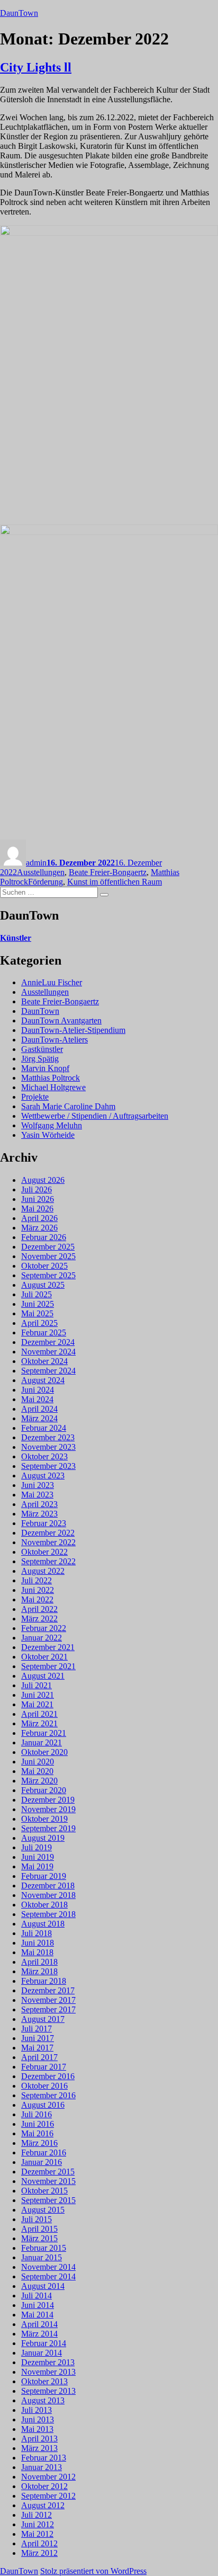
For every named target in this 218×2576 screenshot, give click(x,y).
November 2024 (48, 1352)
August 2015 (43, 2210)
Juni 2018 (38, 1943)
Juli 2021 (37, 1685)
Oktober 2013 (44, 2381)
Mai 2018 (37, 1952)
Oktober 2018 (44, 1905)
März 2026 (39, 1228)
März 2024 (39, 1418)
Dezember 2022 (48, 1533)
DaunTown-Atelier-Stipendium (73, 1030)
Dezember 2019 (48, 1800)
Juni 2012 (38, 2524)
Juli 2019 (37, 1847)
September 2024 (48, 1371)
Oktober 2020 (44, 1752)
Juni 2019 (38, 1857)
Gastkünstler (42, 1049)
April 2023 (39, 1504)
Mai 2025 (37, 1313)
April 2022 (39, 1609)
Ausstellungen (41, 872)
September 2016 (48, 2095)
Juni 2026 (38, 1199)
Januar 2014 (42, 2353)
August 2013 (43, 2400)
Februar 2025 (44, 1332)
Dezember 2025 (48, 1247)
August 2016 (43, 2105)
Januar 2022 (42, 1638)
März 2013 (39, 2448)
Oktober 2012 (44, 2486)
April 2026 (39, 1218)
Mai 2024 (37, 1399)
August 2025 (43, 1285)
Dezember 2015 (48, 2172)
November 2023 (48, 1447)
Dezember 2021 (48, 1647)
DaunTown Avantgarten (61, 1020)
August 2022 (43, 1571)
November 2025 (48, 1256)
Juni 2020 (38, 1762)
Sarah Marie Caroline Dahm (68, 1106)
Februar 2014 (44, 2343)
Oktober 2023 (44, 1456)
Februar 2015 (44, 2248)
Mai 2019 (37, 1866)
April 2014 (39, 2324)
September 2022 (48, 1561)
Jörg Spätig (40, 1059)
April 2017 (39, 2057)
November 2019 (48, 1809)
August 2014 (43, 2286)
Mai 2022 (37, 1599)
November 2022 (48, 1542)
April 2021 (39, 1714)
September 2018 (48, 1914)
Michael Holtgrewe (53, 1087)
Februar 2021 (44, 1733)
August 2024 (43, 1380)
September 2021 (48, 1666)
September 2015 (48, 2200)
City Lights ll (36, 67)
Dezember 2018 (48, 1886)
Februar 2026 (44, 1237)
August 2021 (43, 1676)
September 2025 (48, 1275)
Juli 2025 (37, 1294)
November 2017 (48, 2000)
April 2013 (39, 2439)
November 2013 (48, 2372)
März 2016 (39, 2143)
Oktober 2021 (44, 1657)
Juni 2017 (38, 2038)
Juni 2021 (38, 1695)
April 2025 (39, 1323)
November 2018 (48, 1895)
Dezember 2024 (48, 1342)
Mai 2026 (37, 1209)
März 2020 (39, 1781)
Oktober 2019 (44, 1819)
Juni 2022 (38, 1590)
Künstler (16, 938)
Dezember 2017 (48, 1990)
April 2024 (39, 1409)
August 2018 (43, 1924)
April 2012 (39, 2543)
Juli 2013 (37, 2410)
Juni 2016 (38, 2124)
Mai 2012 (37, 2534)
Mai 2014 (37, 2315)
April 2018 (39, 1962)
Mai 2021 (37, 1704)
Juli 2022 (37, 1580)
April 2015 (39, 2229)
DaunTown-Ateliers (54, 1040)
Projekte (35, 1097)
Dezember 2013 (48, 2362)
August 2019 (43, 1838)
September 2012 (48, 2496)
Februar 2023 (44, 1523)
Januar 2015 (42, 2257)
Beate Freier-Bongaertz (108, 872)
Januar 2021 (42, 1742)
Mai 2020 (37, 1771)
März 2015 (39, 2238)
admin (36, 863)
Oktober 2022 (44, 1552)
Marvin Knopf (45, 1068)
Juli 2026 (37, 1189)
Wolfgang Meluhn (52, 1125)
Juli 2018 (37, 1933)
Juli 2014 (37, 2296)
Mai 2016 (37, 2133)
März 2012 (39, 2553)
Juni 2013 (38, 2419)
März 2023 (39, 1514)
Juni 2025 (38, 1304)
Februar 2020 (44, 1790)
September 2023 (48, 1466)
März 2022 (39, 1619)
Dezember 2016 (48, 2076)
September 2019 (48, 1828)
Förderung (46, 882)
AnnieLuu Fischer (52, 982)
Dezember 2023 (48, 1437)
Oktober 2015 (44, 2191)
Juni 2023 (38, 1485)
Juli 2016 (37, 2114)
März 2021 (39, 1723)
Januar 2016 (42, 2162)
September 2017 (48, 2009)
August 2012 (43, 2505)
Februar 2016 (44, 2152)
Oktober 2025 (44, 1266)
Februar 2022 (44, 1628)
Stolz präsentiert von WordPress (93, 2571)
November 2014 (48, 2267)
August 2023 (43, 1476)
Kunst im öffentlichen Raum (115, 882)
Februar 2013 (44, 2458)
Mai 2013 (37, 2429)
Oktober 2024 (44, 1361)
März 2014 (39, 2334)
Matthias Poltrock (51, 1078)
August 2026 (43, 1180)
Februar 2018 (44, 1981)
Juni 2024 (38, 1390)
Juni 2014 (38, 2305)
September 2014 (48, 2276)
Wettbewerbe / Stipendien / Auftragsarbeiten (95, 1116)
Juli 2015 (37, 2219)
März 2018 (39, 1971)
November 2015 (48, 2181)
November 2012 (48, 2477)
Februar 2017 (44, 2067)
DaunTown (19, 13)
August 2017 (43, 2019)
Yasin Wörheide (48, 1135)
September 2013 (48, 2391)
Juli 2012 (37, 2515)
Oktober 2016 (44, 2086)
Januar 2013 (42, 2467)
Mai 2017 (37, 2048)
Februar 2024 (44, 1428)
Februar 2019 (44, 1876)
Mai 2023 (37, 1495)
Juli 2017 (37, 2029)
